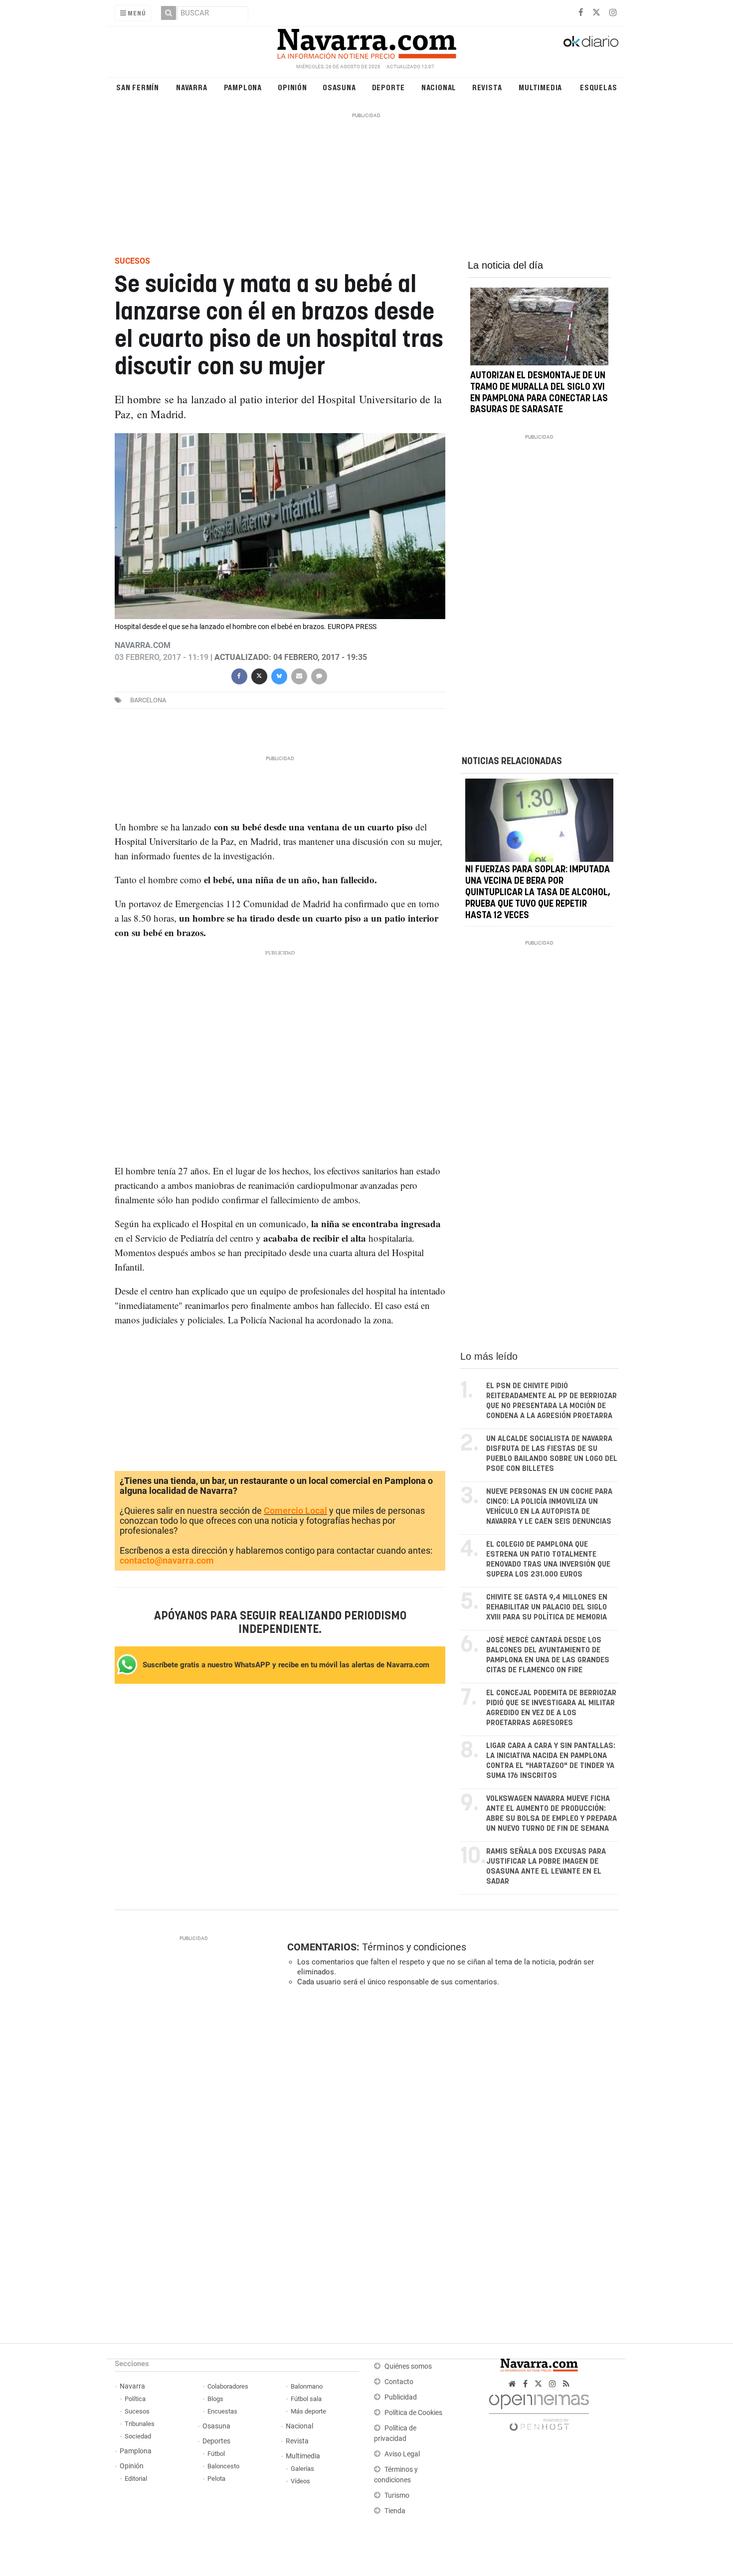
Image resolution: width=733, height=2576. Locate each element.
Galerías (302, 2469)
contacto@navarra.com (167, 1560)
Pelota (216, 2479)
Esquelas (598, 87)
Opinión (292, 87)
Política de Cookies (413, 2413)
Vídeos (300, 2481)
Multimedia (540, 87)
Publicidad (401, 2397)
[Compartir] (239, 675)
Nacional (439, 87)
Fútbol (216, 2454)
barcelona (148, 700)
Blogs (215, 2399)
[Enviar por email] (299, 675)
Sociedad (138, 2436)
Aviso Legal (402, 2454)
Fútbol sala (306, 2399)
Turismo (397, 2495)
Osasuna (339, 87)
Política (135, 2399)
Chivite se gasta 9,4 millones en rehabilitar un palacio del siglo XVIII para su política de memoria (547, 1607)
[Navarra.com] (366, 41)
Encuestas (222, 2411)
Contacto (399, 2382)
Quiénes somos (408, 2366)
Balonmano (307, 2386)
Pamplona (243, 87)
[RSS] (566, 2384)
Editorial (136, 2479)
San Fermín (138, 87)
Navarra (192, 87)
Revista (487, 87)
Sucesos (137, 2411)
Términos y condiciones (414, 1947)
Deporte (389, 87)
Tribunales (140, 2424)
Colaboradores (228, 2386)
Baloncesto (223, 2466)
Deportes (216, 2441)
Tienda (395, 2511)
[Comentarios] (319, 675)
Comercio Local (295, 1511)
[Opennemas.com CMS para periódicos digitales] (539, 2410)
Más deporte (308, 2411)
